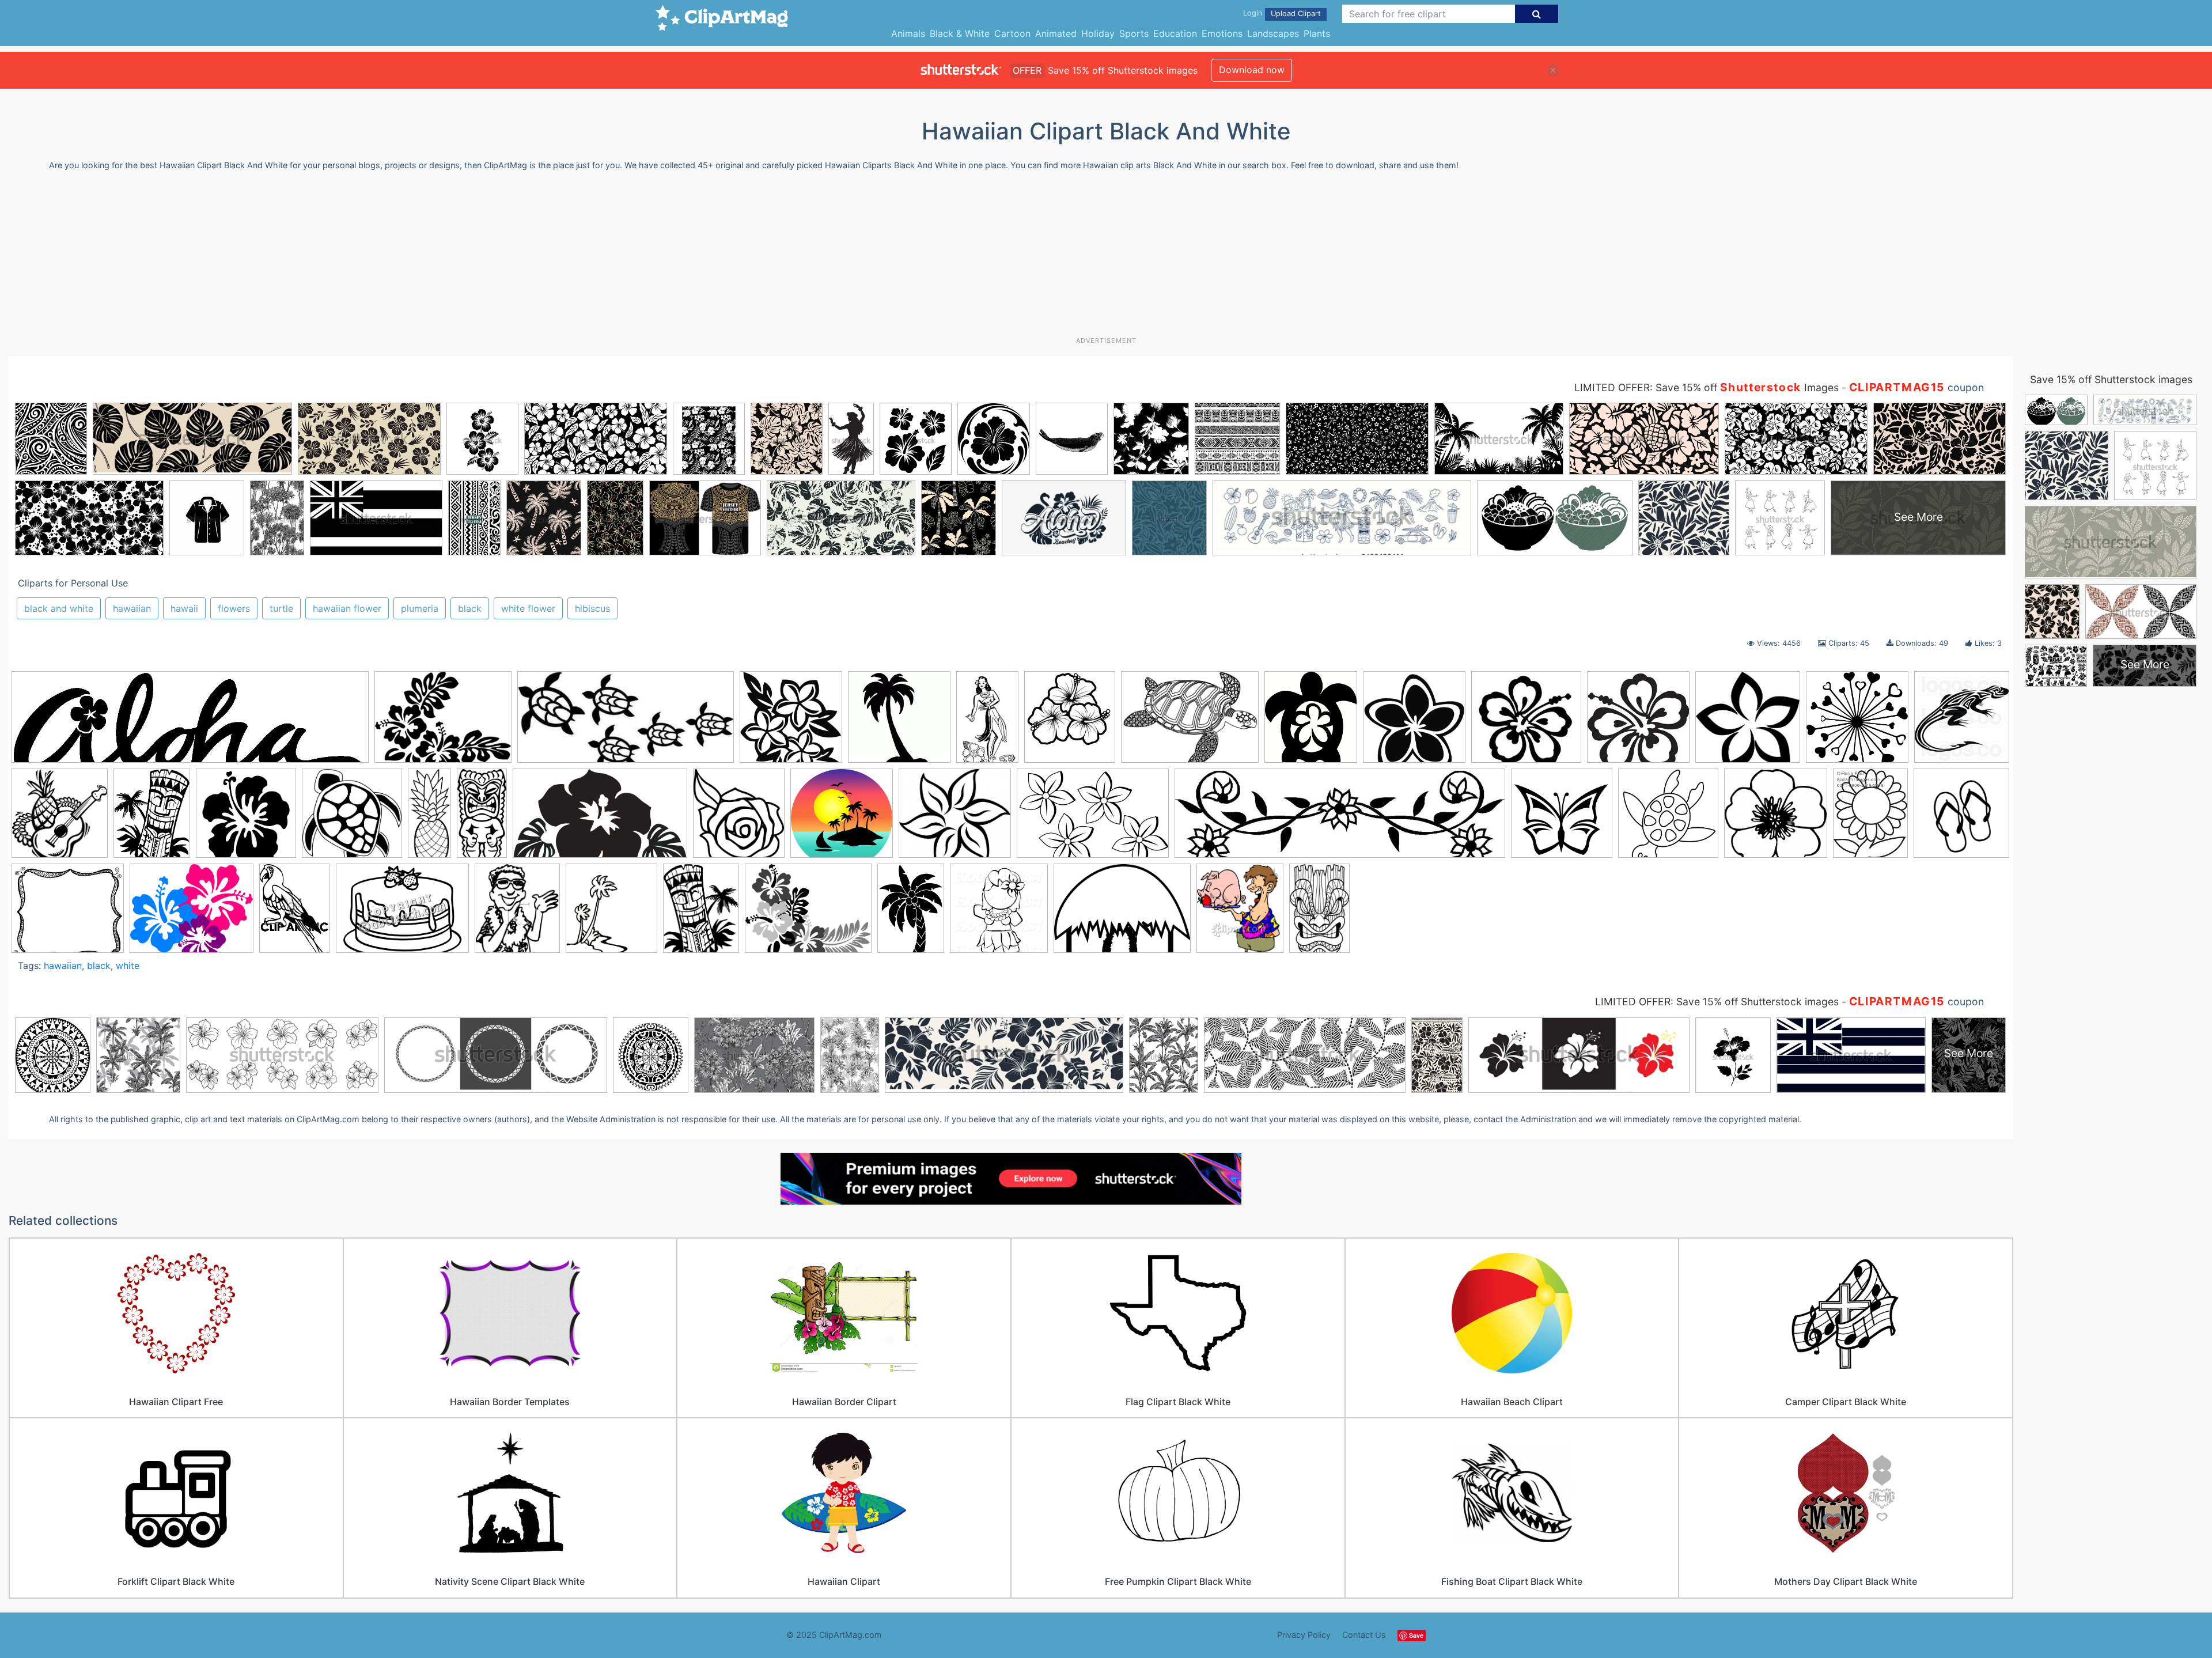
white (128, 966)
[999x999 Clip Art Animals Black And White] (1668, 819)
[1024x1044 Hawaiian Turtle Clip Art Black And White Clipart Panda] (1962, 720)
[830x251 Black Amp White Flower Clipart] (1340, 819)
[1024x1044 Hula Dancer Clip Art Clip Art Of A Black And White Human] (999, 913)
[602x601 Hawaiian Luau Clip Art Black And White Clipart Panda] (1857, 722)
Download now (1252, 70)
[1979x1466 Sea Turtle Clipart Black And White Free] (1190, 722)
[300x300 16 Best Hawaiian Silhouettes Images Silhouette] (899, 722)
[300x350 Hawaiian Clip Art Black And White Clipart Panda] (517, 913)
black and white (59, 608)
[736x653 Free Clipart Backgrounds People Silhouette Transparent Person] (68, 913)
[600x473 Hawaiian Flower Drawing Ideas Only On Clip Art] (808, 914)
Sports (1134, 33)
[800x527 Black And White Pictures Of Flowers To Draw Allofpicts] (1093, 819)
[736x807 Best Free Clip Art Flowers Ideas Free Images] (739, 819)
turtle (281, 608)
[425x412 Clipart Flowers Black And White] (1776, 819)
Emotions (1222, 33)
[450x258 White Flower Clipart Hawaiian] (600, 819)
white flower (528, 608)
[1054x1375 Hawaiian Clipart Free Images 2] (701, 913)
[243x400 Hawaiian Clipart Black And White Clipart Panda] (987, 722)
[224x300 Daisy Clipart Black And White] (1870, 818)
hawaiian (132, 608)
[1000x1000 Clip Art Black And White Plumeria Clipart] (1414, 722)
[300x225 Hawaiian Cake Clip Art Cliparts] (402, 914)
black (470, 608)
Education (1175, 33)
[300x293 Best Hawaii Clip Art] (842, 819)
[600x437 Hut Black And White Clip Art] (1122, 914)
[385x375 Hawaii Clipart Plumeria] (1748, 722)
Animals (908, 33)
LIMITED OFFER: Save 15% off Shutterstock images (1717, 1002)
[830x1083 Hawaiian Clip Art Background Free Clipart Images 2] (152, 818)
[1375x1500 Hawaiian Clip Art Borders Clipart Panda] (611, 913)
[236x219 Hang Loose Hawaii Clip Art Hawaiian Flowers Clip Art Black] (1526, 722)
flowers (234, 608)
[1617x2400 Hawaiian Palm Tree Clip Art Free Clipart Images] (911, 913)
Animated (1056, 33)
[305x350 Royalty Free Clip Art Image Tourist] (1240, 913)
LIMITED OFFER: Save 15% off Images (1707, 387)
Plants (1317, 33)
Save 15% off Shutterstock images (2111, 379)
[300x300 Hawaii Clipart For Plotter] (1638, 722)
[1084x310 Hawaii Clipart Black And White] (190, 723)
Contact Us (1364, 1635)
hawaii (184, 608)
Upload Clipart (1296, 14)
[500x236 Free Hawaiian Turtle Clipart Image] (626, 723)
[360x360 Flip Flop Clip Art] (1961, 816)
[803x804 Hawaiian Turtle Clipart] (352, 819)
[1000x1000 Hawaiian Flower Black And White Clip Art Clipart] (791, 722)
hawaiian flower (347, 608)
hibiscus (592, 608)
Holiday (1098, 33)
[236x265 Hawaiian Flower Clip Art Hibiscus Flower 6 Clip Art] (1070, 722)
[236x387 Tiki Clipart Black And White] (1319, 913)
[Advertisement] (1106, 258)
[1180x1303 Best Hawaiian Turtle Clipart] (1311, 722)
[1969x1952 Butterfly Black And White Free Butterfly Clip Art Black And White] (1562, 819)
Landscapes (1273, 33)
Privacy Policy (1304, 1635)
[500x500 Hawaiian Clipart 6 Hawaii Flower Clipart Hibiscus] (246, 819)
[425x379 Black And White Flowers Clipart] (955, 819)
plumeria (420, 608)
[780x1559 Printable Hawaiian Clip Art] (482, 818)
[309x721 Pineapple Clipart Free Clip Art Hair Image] (429, 818)
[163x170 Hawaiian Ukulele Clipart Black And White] (60, 819)
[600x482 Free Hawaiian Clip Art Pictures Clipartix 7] (192, 913)
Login (1253, 13)
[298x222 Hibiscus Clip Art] (443, 722)
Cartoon (1012, 33)
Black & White (960, 33)
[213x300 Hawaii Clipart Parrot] (295, 913)
